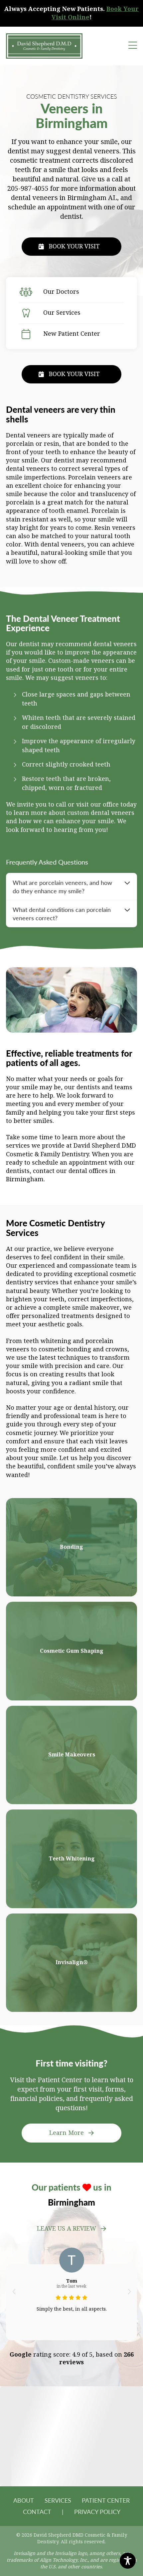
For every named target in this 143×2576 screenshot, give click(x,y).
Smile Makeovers (72, 1755)
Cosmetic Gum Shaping (72, 1651)
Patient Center (106, 2500)
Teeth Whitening (72, 1859)
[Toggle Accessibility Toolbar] (128, 2561)
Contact (37, 2511)
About (24, 2500)
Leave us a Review (67, 2229)
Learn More (67, 2133)
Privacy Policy (97, 2511)
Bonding (71, 1547)
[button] (14, 2292)
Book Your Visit (74, 246)
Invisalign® (72, 1962)
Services (58, 2500)
